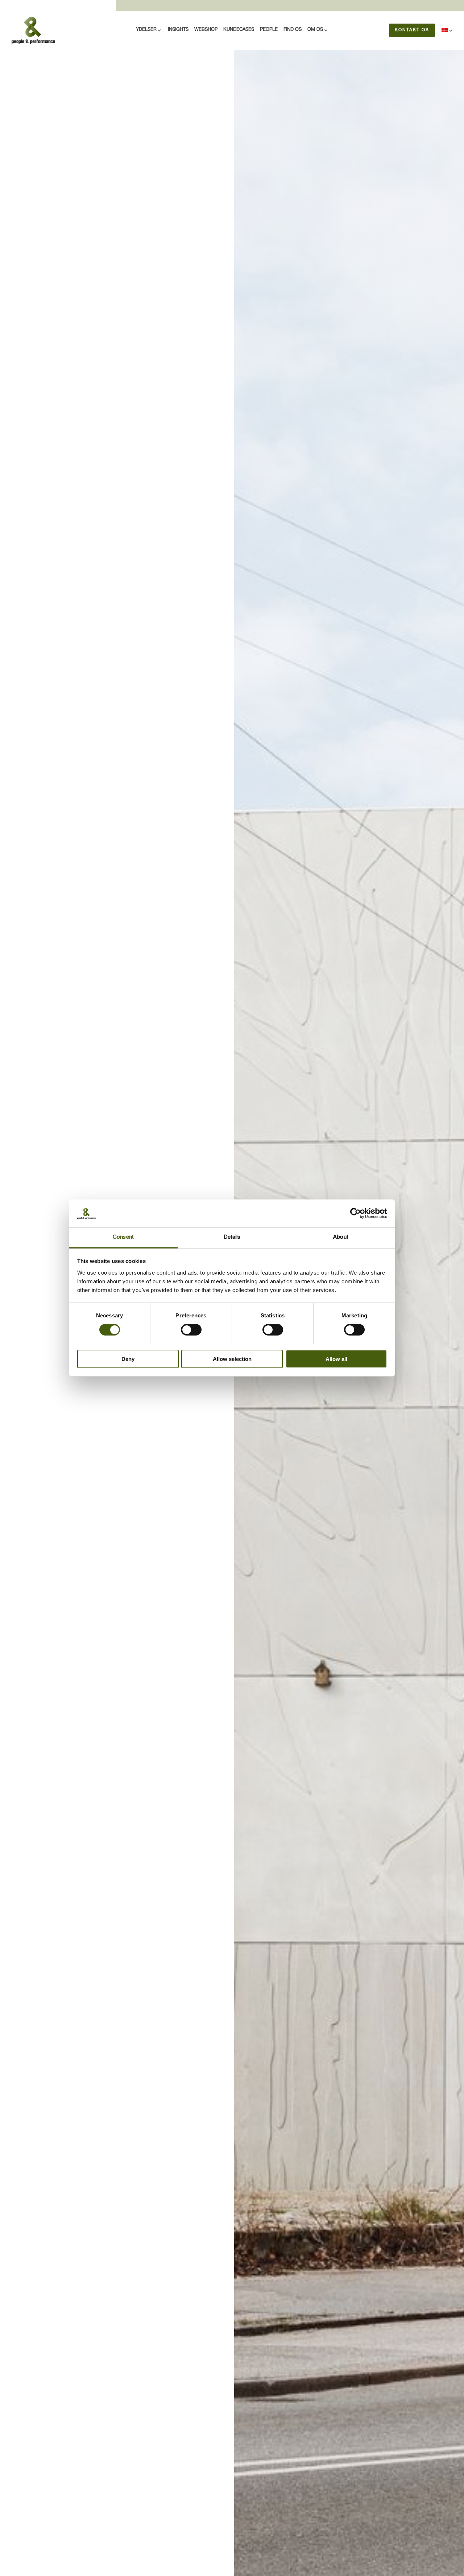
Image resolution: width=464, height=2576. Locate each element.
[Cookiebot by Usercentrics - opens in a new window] (355, 1213)
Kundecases (239, 30)
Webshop (206, 30)
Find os (293, 30)
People (269, 30)
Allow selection (232, 1359)
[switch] (191, 1330)
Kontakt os (412, 30)
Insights (178, 30)
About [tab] (341, 1237)
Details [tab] (232, 1237)
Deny (128, 1359)
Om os (315, 30)
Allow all (336, 1359)
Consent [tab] (123, 1237)
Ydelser (146, 30)
